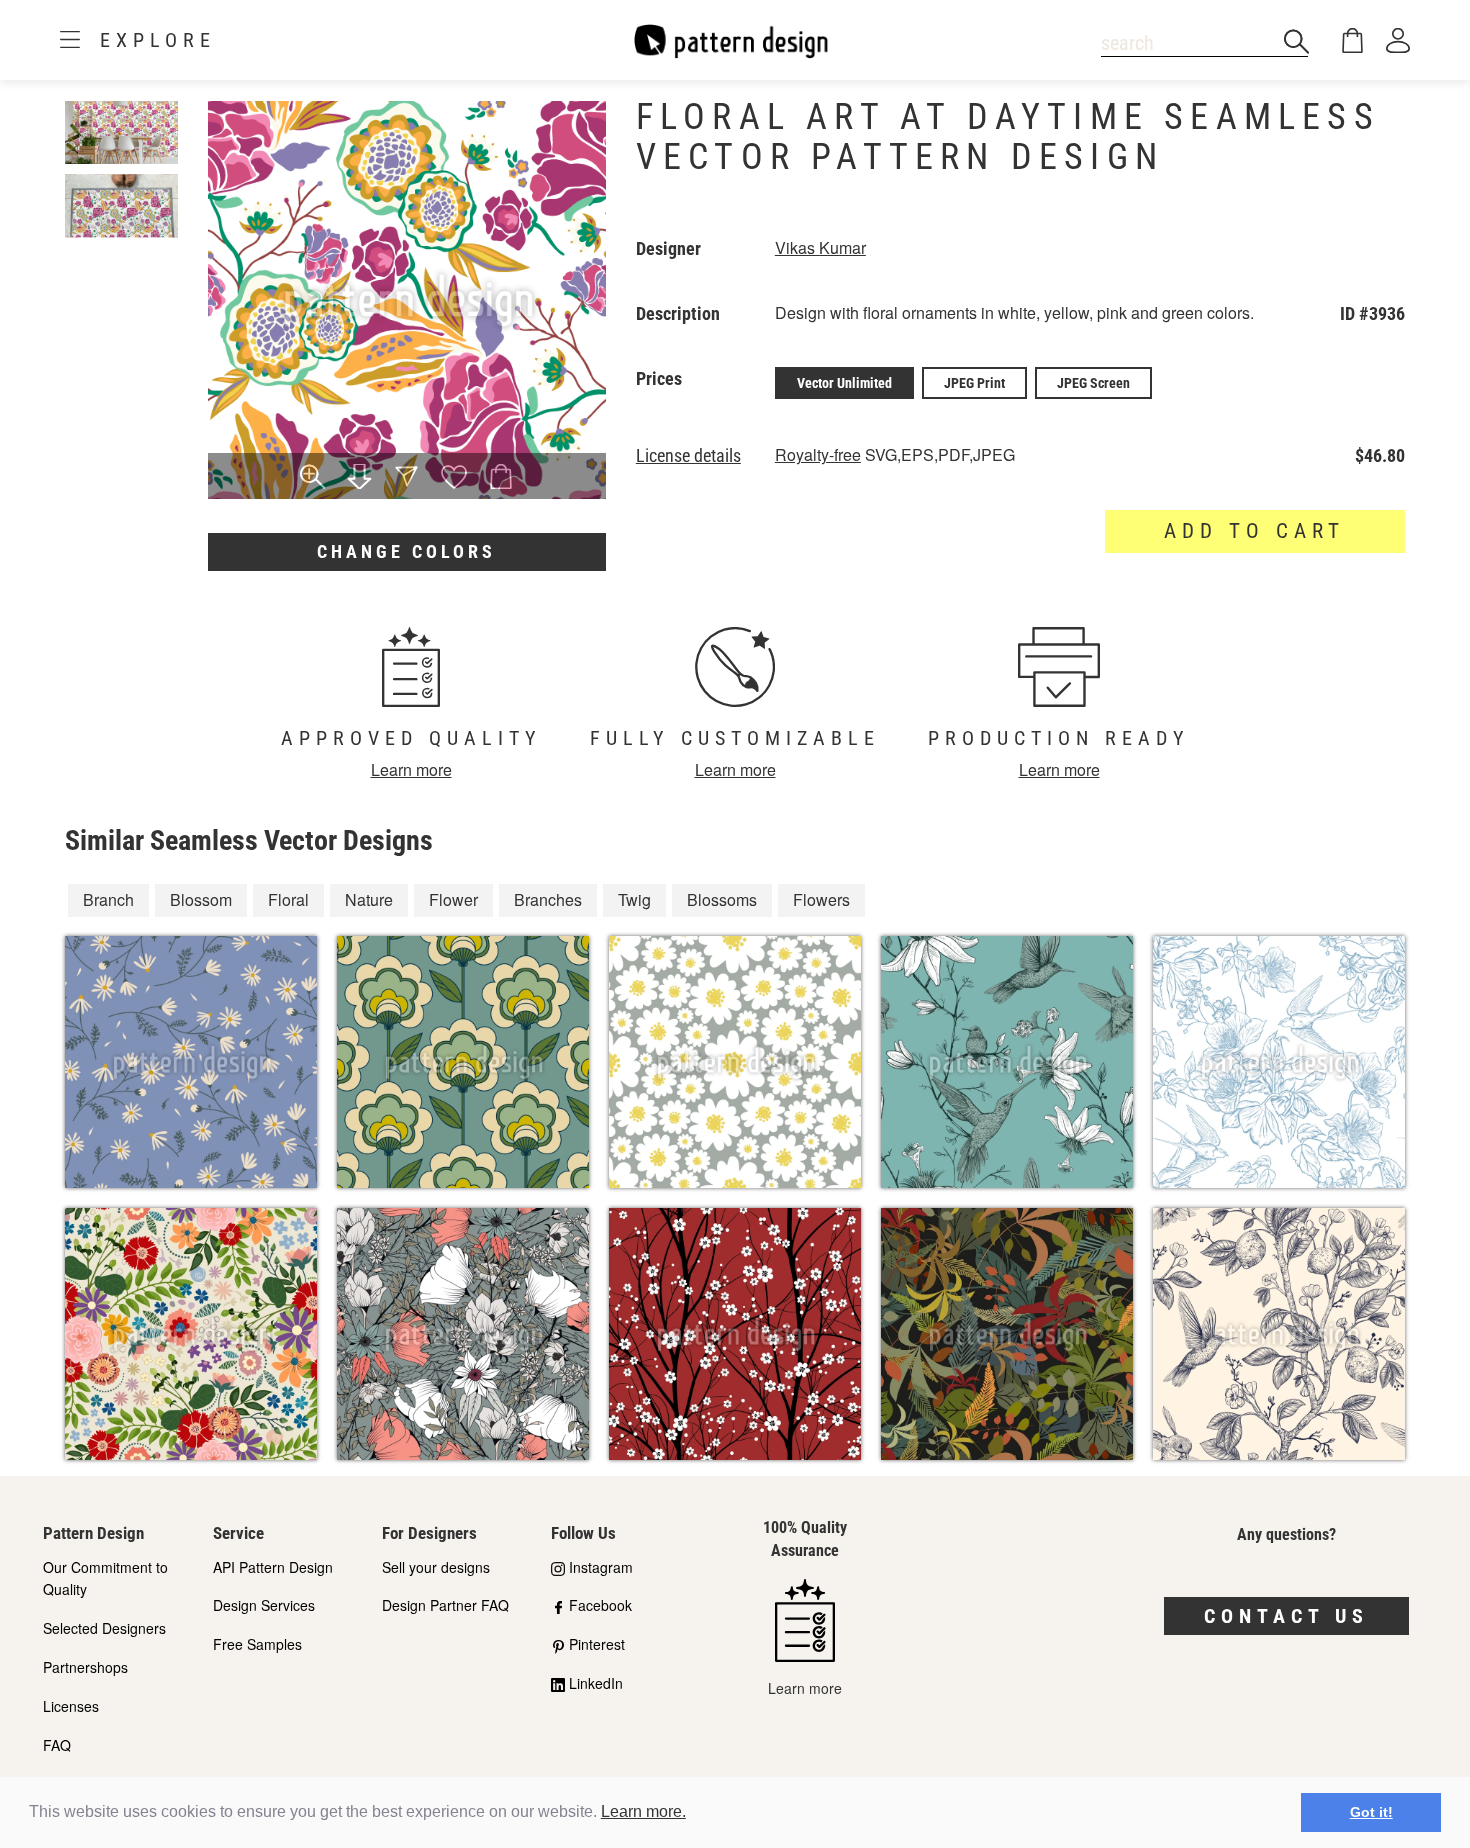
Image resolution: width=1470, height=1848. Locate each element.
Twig (634, 899)
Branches (548, 899)
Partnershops (85, 1667)
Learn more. (643, 1811)
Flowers (821, 899)
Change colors (406, 551)
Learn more (411, 769)
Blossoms (722, 899)
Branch (108, 899)
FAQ (57, 1745)
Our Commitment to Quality (105, 1578)
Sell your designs (436, 1567)
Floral (288, 899)
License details (688, 456)
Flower (453, 899)
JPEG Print (974, 383)
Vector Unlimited (844, 383)
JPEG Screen (1093, 383)
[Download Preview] (359, 478)
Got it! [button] (1371, 1812)
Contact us (1286, 1616)
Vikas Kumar (820, 247)
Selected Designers (104, 1628)
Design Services (264, 1605)
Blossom (201, 899)
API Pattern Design (273, 1567)
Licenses (71, 1706)
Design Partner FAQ (445, 1605)
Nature (369, 899)
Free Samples (257, 1644)
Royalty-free (818, 454)
